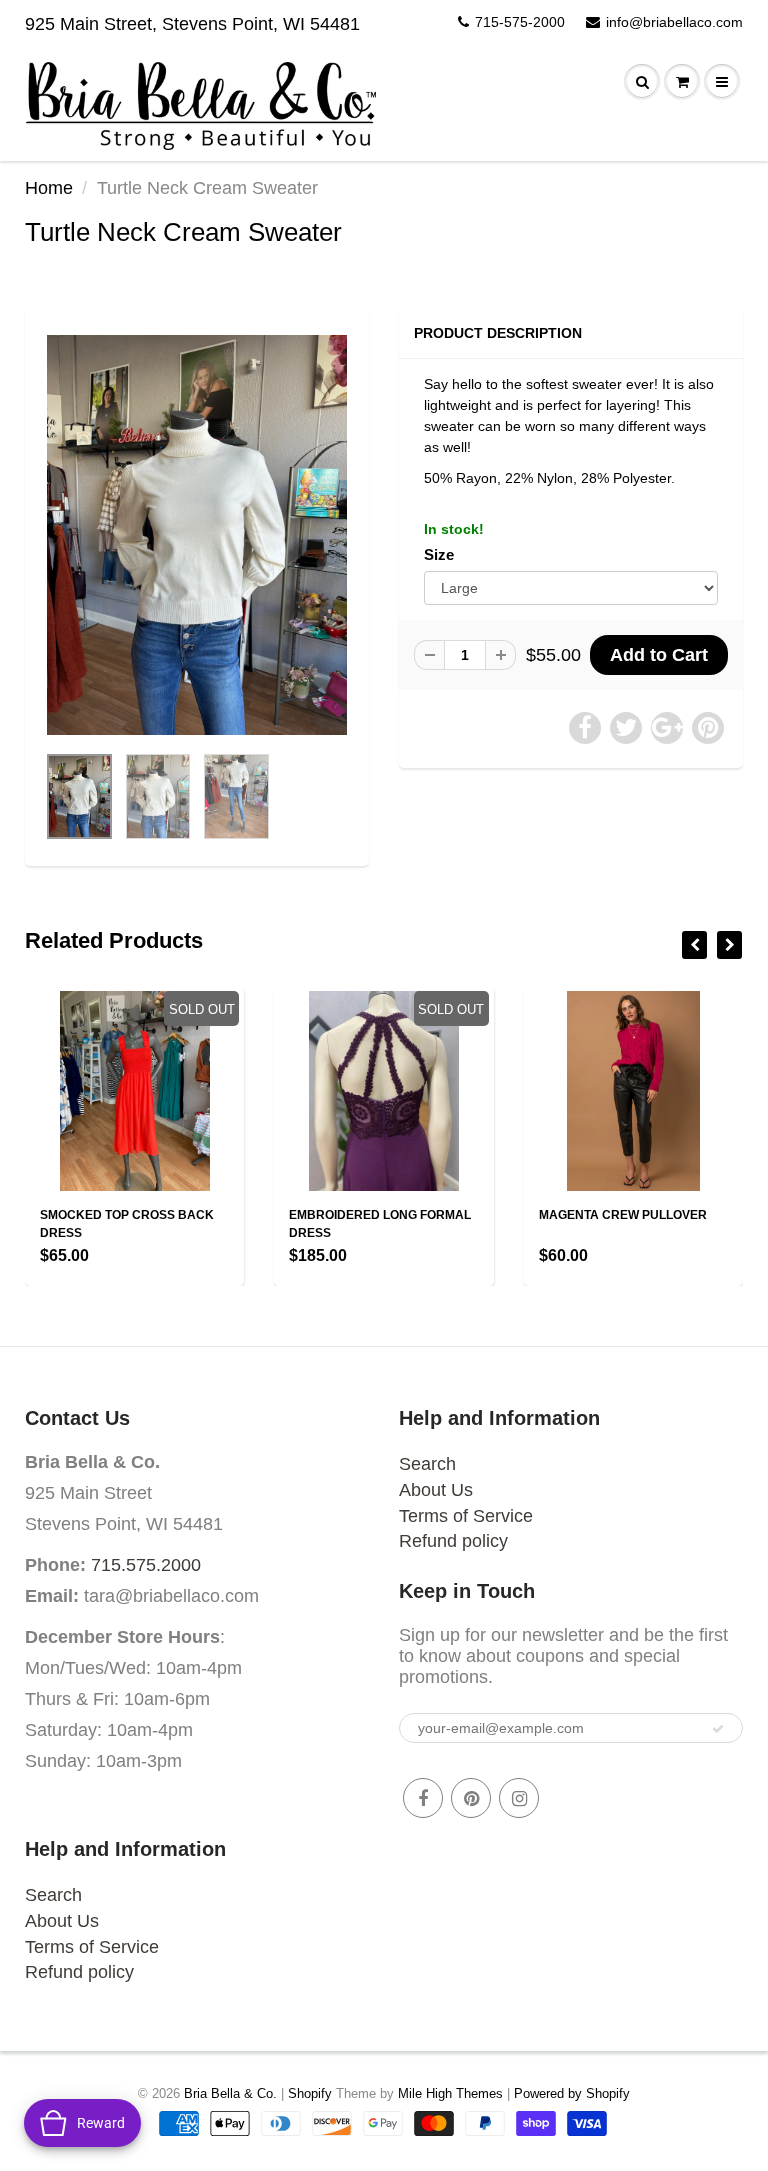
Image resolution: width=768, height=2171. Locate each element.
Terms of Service (466, 1516)
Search (427, 1464)
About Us (436, 1490)
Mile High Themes (450, 2093)
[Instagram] (519, 1798)
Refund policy (453, 1541)
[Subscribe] (718, 1729)
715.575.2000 (146, 1565)
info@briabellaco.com (674, 22)
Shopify (310, 2093)
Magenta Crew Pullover (623, 1215)
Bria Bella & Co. (230, 2093)
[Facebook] (423, 1798)
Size (439, 554)
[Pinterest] (471, 1798)
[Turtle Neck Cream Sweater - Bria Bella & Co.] (197, 535)
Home (49, 188)
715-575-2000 (520, 22)
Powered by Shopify (572, 2093)
